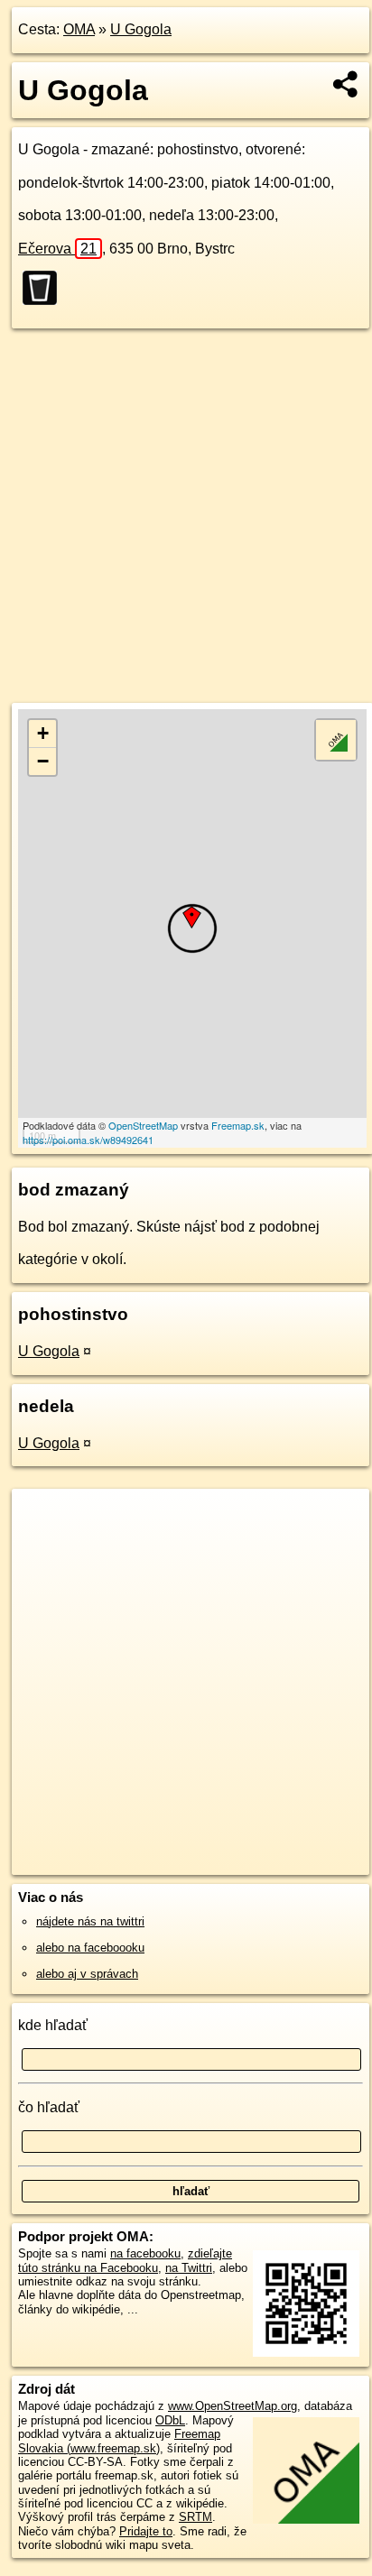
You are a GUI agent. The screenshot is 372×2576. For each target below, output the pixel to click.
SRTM (195, 2517)
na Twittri (189, 2268)
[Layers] (336, 740)
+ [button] (43, 733)
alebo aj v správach (87, 1974)
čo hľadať (49, 2107)
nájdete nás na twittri (90, 1921)
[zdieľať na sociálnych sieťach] (346, 84)
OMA (79, 29)
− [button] (43, 761)
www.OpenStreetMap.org (232, 2406)
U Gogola (141, 29)
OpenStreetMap (143, 1125)
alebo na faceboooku (90, 1948)
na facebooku (145, 2253)
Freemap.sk (238, 1125)
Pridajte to (146, 2531)
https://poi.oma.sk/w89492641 (88, 1140)
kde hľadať (53, 2025)
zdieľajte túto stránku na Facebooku (125, 2260)
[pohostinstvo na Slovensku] (45, 288)
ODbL (170, 2420)
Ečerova (57, 249)
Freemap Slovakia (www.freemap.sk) (119, 2441)
